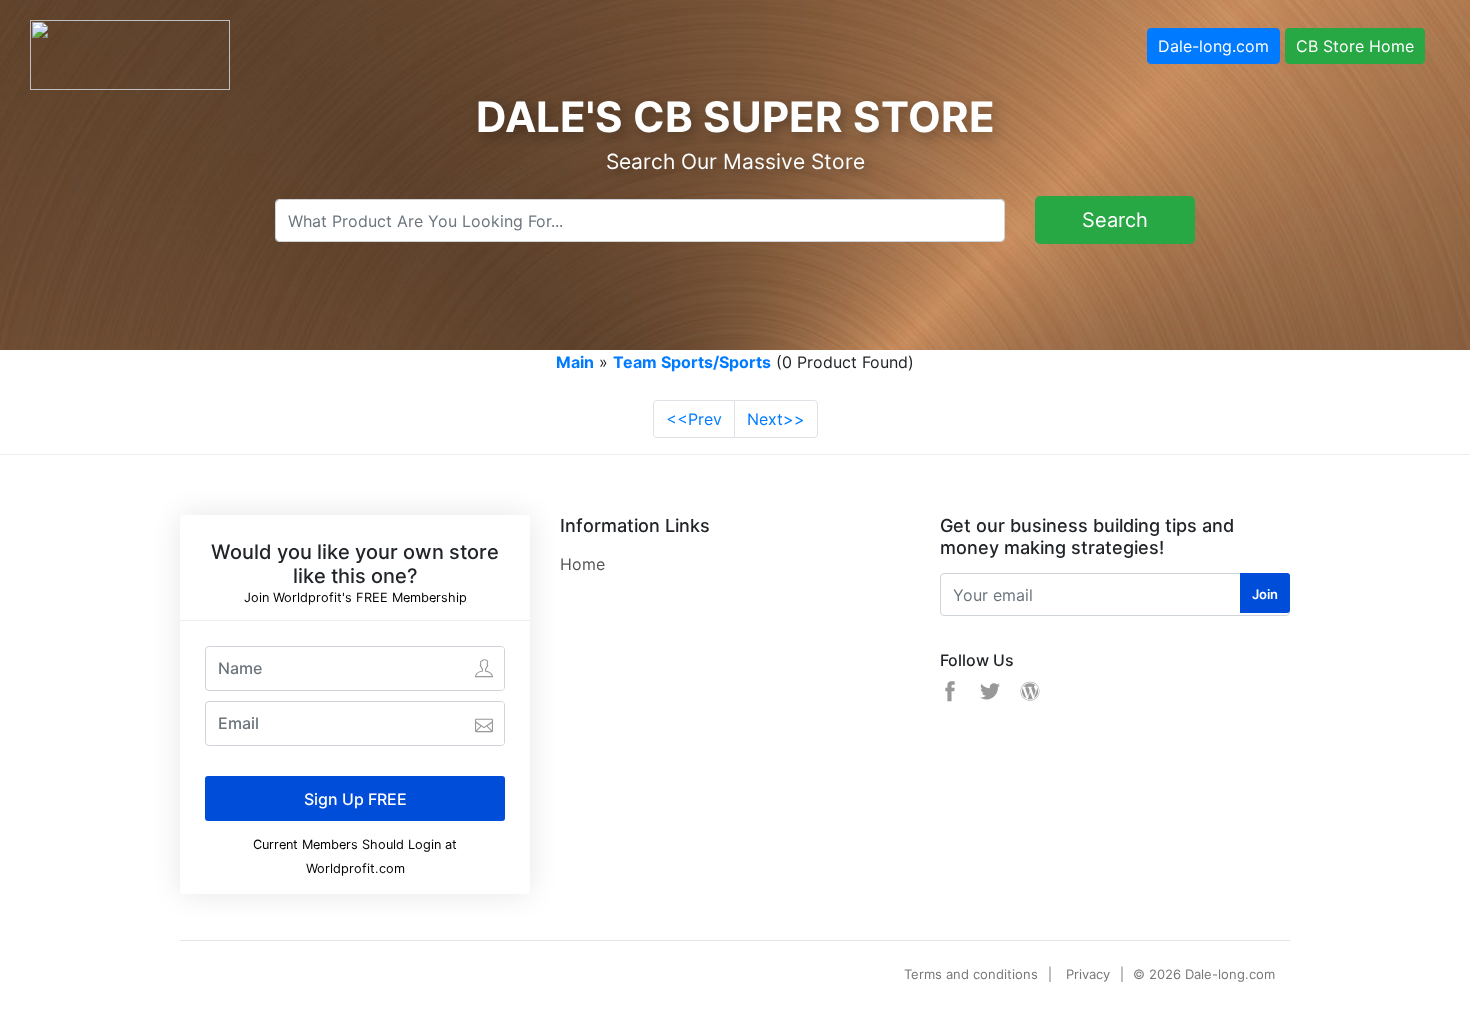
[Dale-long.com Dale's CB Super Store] (130, 53)
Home (582, 564)
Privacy (1088, 974)
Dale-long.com (1213, 46)
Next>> (776, 419)
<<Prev (694, 419)
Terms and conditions (971, 974)
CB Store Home (1355, 46)
